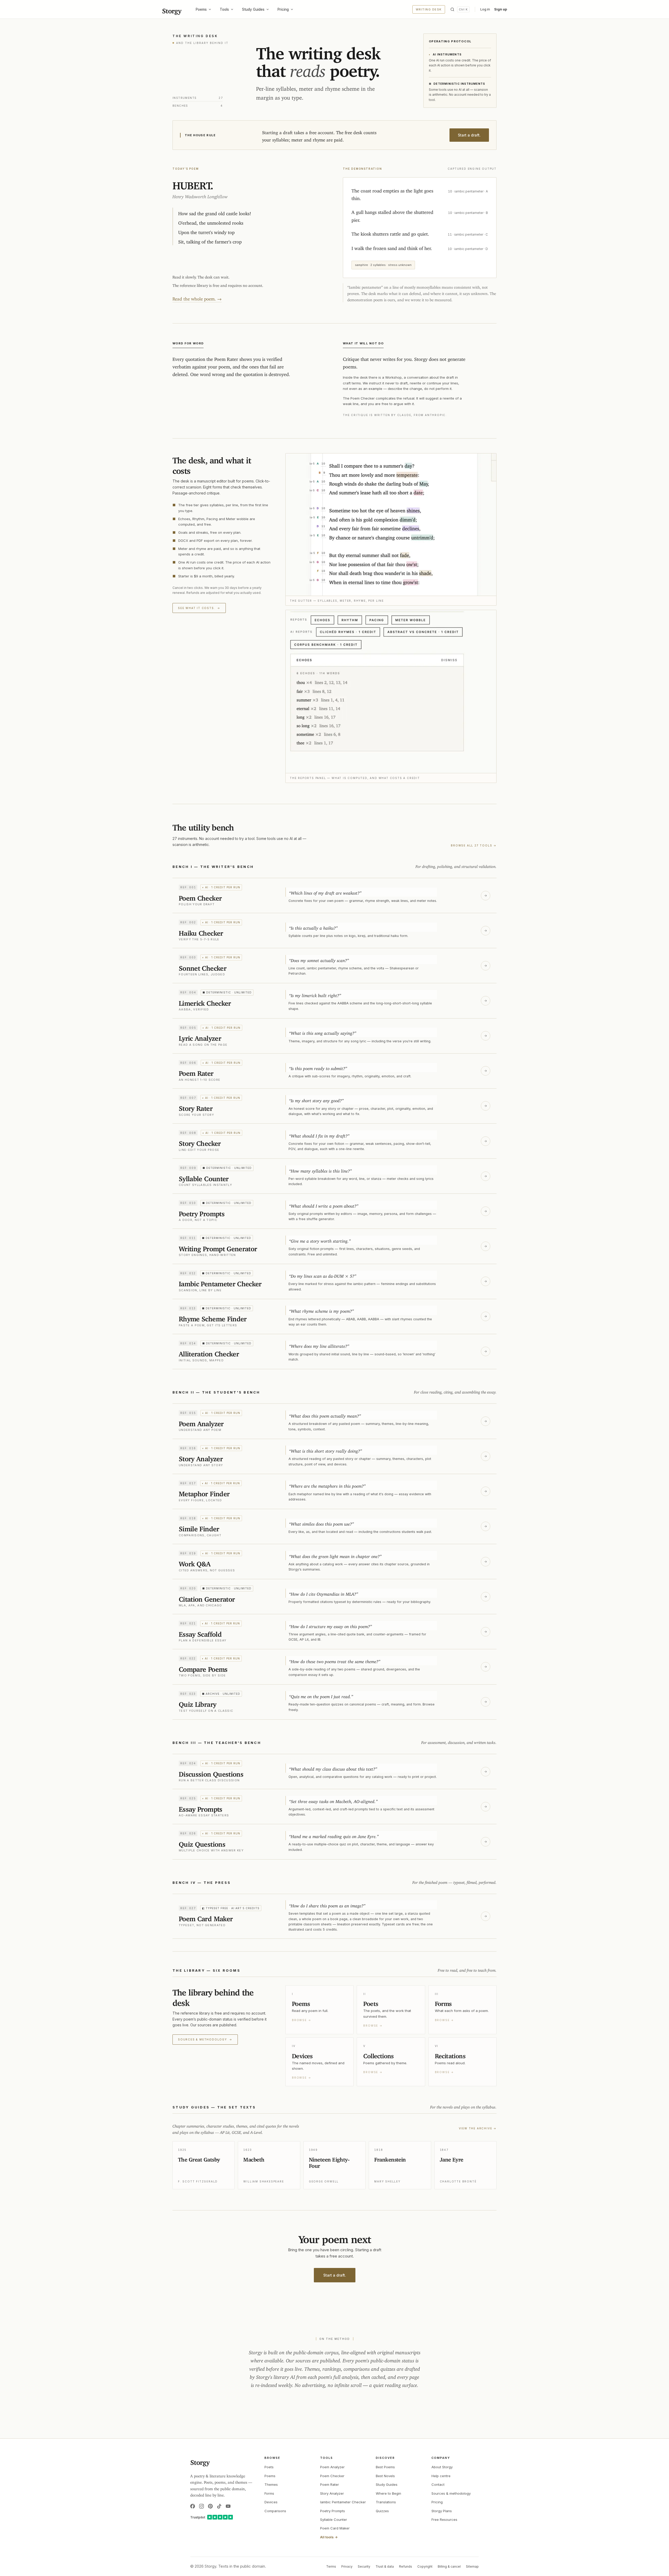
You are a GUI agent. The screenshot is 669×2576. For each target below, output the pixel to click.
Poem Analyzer (332, 2467)
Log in (485, 9)
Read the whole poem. (197, 298)
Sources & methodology (205, 2039)
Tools (224, 9)
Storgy (172, 9)
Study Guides (253, 9)
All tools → (329, 2537)
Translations (386, 2502)
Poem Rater (330, 2484)
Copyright (425, 2566)
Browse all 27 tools (474, 845)
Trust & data (385, 2566)
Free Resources (444, 2520)
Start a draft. (469, 135)
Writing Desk (429, 9)
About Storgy (442, 2467)
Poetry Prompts (333, 2511)
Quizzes (382, 2511)
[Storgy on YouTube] (228, 2506)
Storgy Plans (442, 2511)
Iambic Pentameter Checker (343, 2502)
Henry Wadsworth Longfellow (200, 195)
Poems (201, 9)
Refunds (406, 2566)
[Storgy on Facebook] (193, 2506)
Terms (331, 2566)
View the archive (478, 2128)
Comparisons (275, 2511)
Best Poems (385, 2467)
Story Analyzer (332, 2493)
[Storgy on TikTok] (219, 2506)
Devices (271, 2502)
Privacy (347, 2566)
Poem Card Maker (335, 2528)
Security (364, 2566)
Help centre (441, 2476)
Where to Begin (388, 2493)
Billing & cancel (449, 2566)
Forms (269, 2493)
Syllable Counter (334, 2520)
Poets (269, 2467)
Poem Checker (332, 2476)
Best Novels (385, 2476)
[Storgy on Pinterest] (210, 2506)
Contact (438, 2484)
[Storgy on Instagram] (201, 2506)
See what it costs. (199, 608)
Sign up (501, 9)
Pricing (283, 9)
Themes (271, 2484)
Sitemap (472, 2566)
